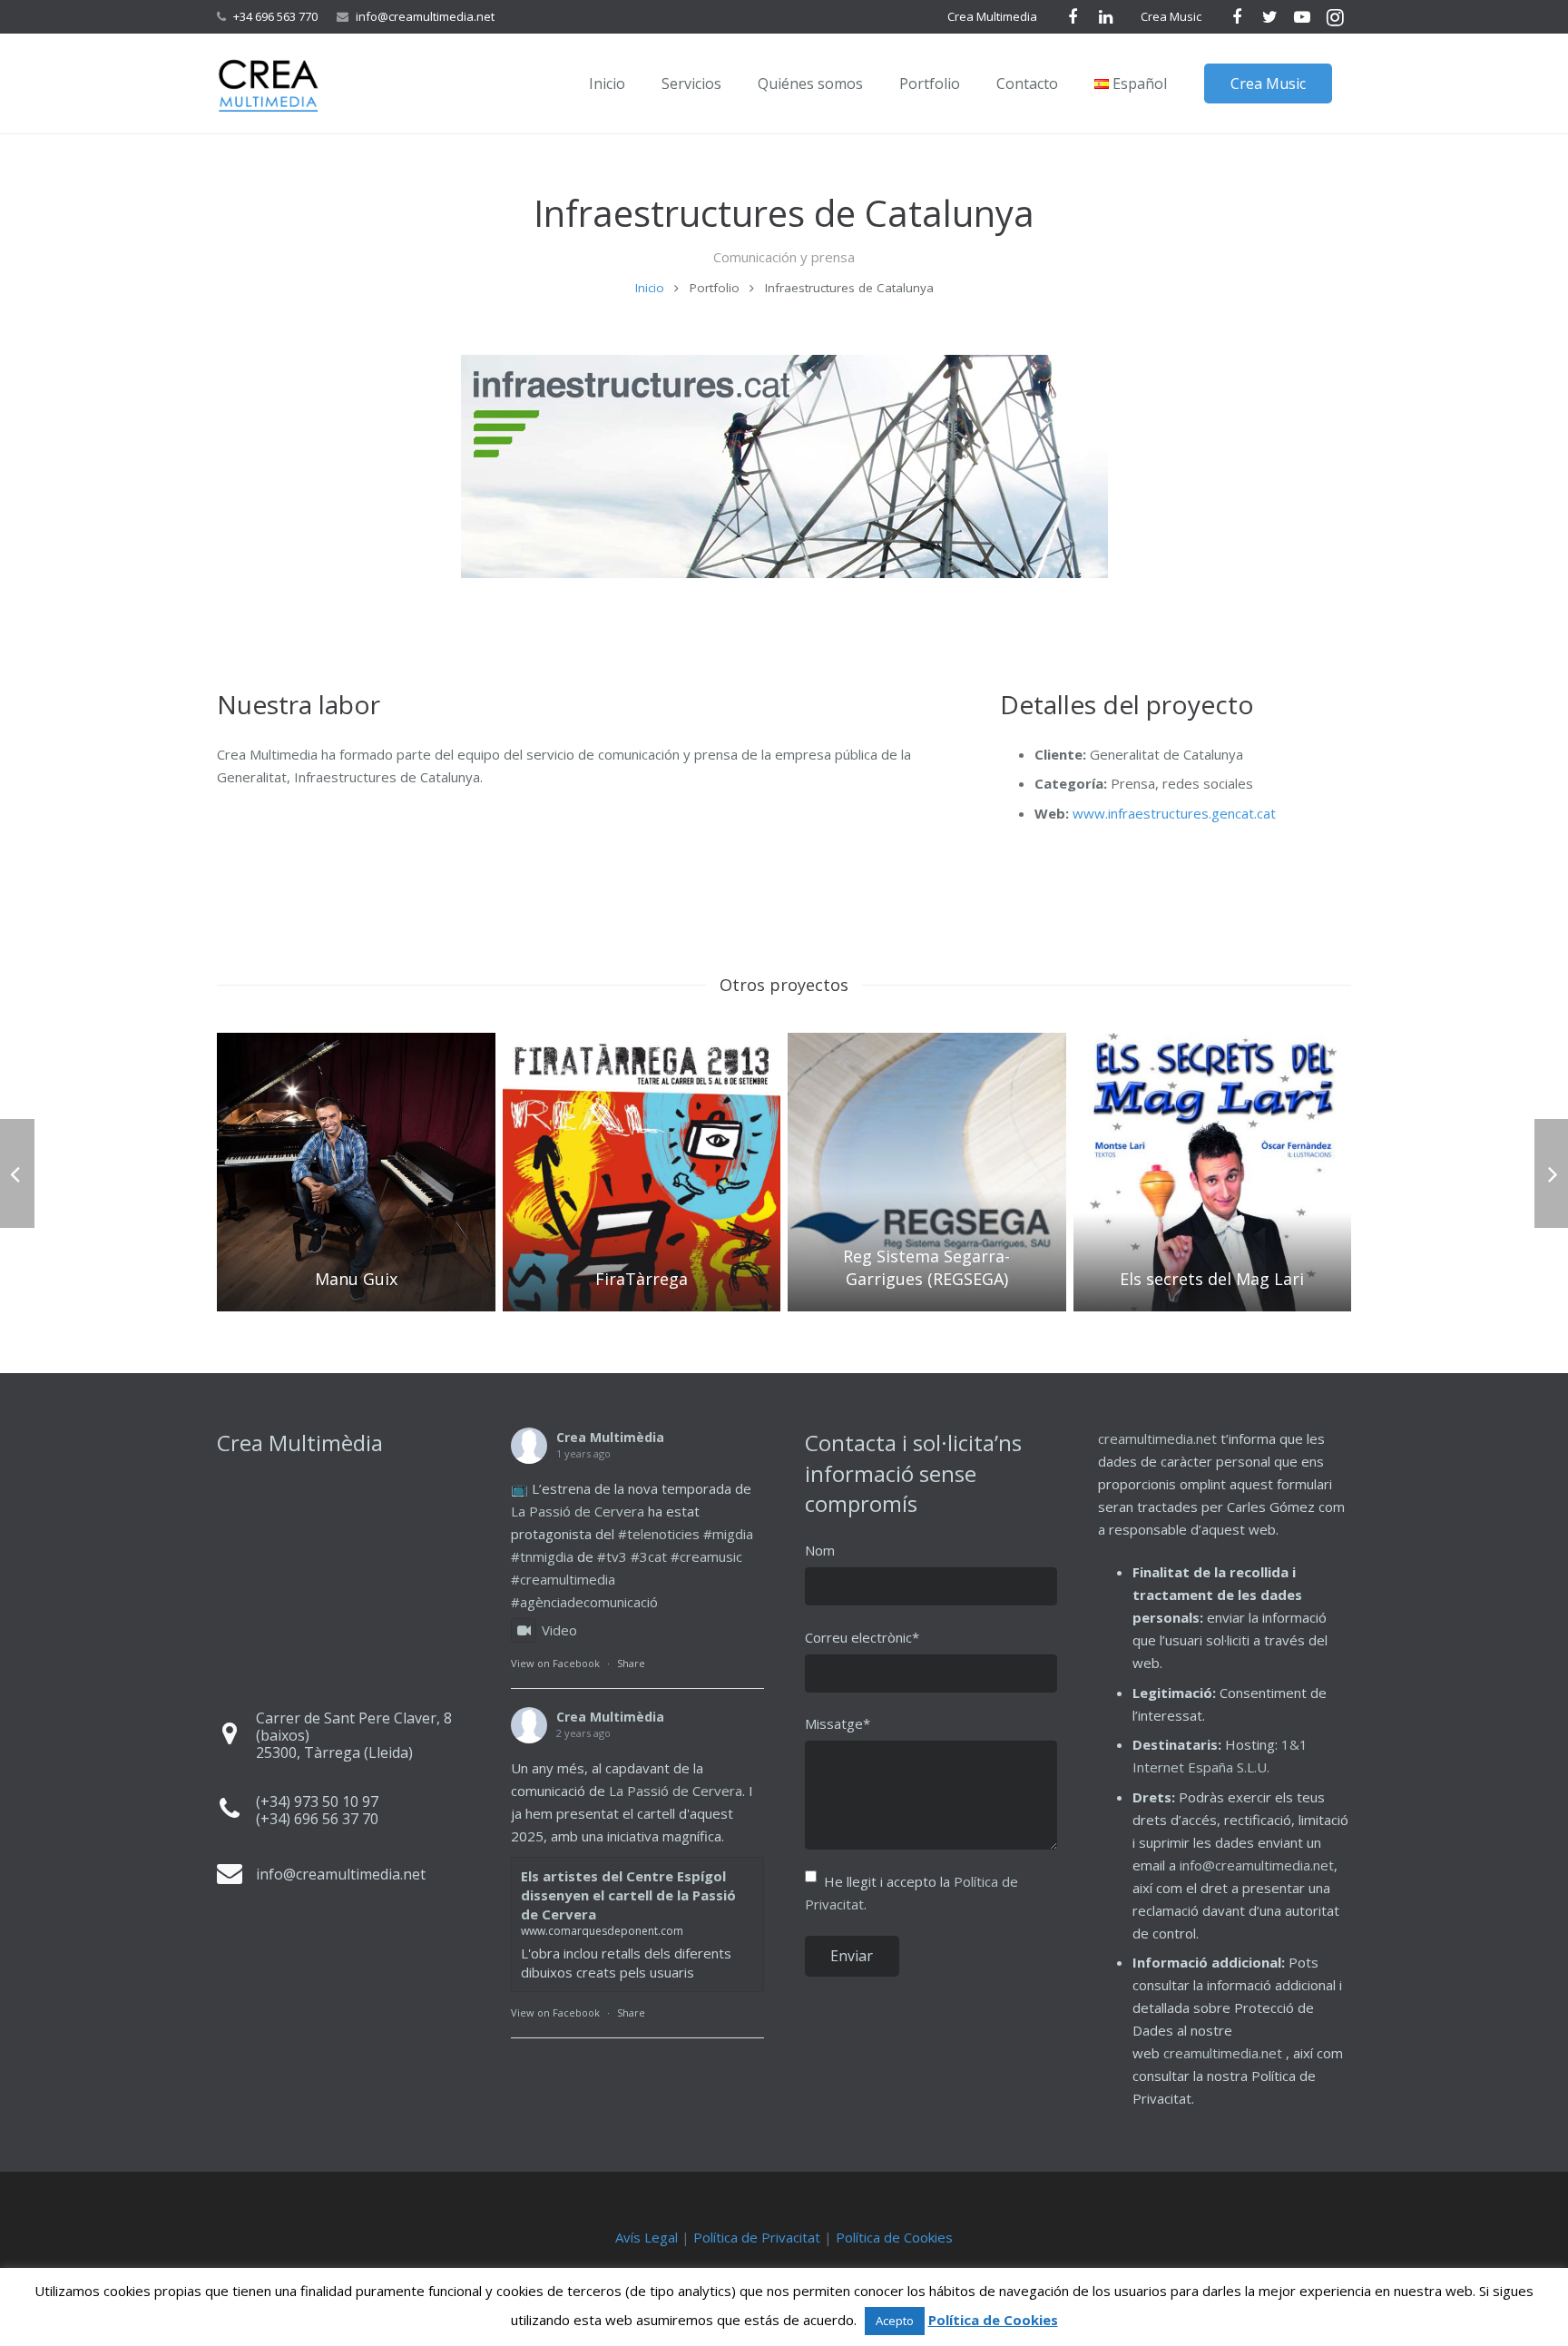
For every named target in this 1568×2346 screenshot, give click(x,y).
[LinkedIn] (1105, 17)
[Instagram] (1335, 17)
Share (631, 1663)
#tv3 (612, 1556)
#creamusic (706, 1556)
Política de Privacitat (757, 2237)
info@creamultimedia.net (425, 16)
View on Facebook (555, 1663)
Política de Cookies (894, 2237)
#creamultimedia (563, 1579)
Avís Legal (647, 2237)
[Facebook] (1073, 17)
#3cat (649, 1556)
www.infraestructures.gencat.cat (1174, 813)
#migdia (728, 1534)
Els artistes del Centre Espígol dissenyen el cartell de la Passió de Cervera (628, 1895)
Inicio (650, 288)
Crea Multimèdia (610, 1437)
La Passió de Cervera (578, 1511)
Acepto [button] (895, 2321)
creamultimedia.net (1157, 1438)
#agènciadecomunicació (584, 1602)
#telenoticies (659, 1534)
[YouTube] (1302, 17)
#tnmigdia (542, 1556)
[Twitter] (1269, 17)
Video (559, 1630)
